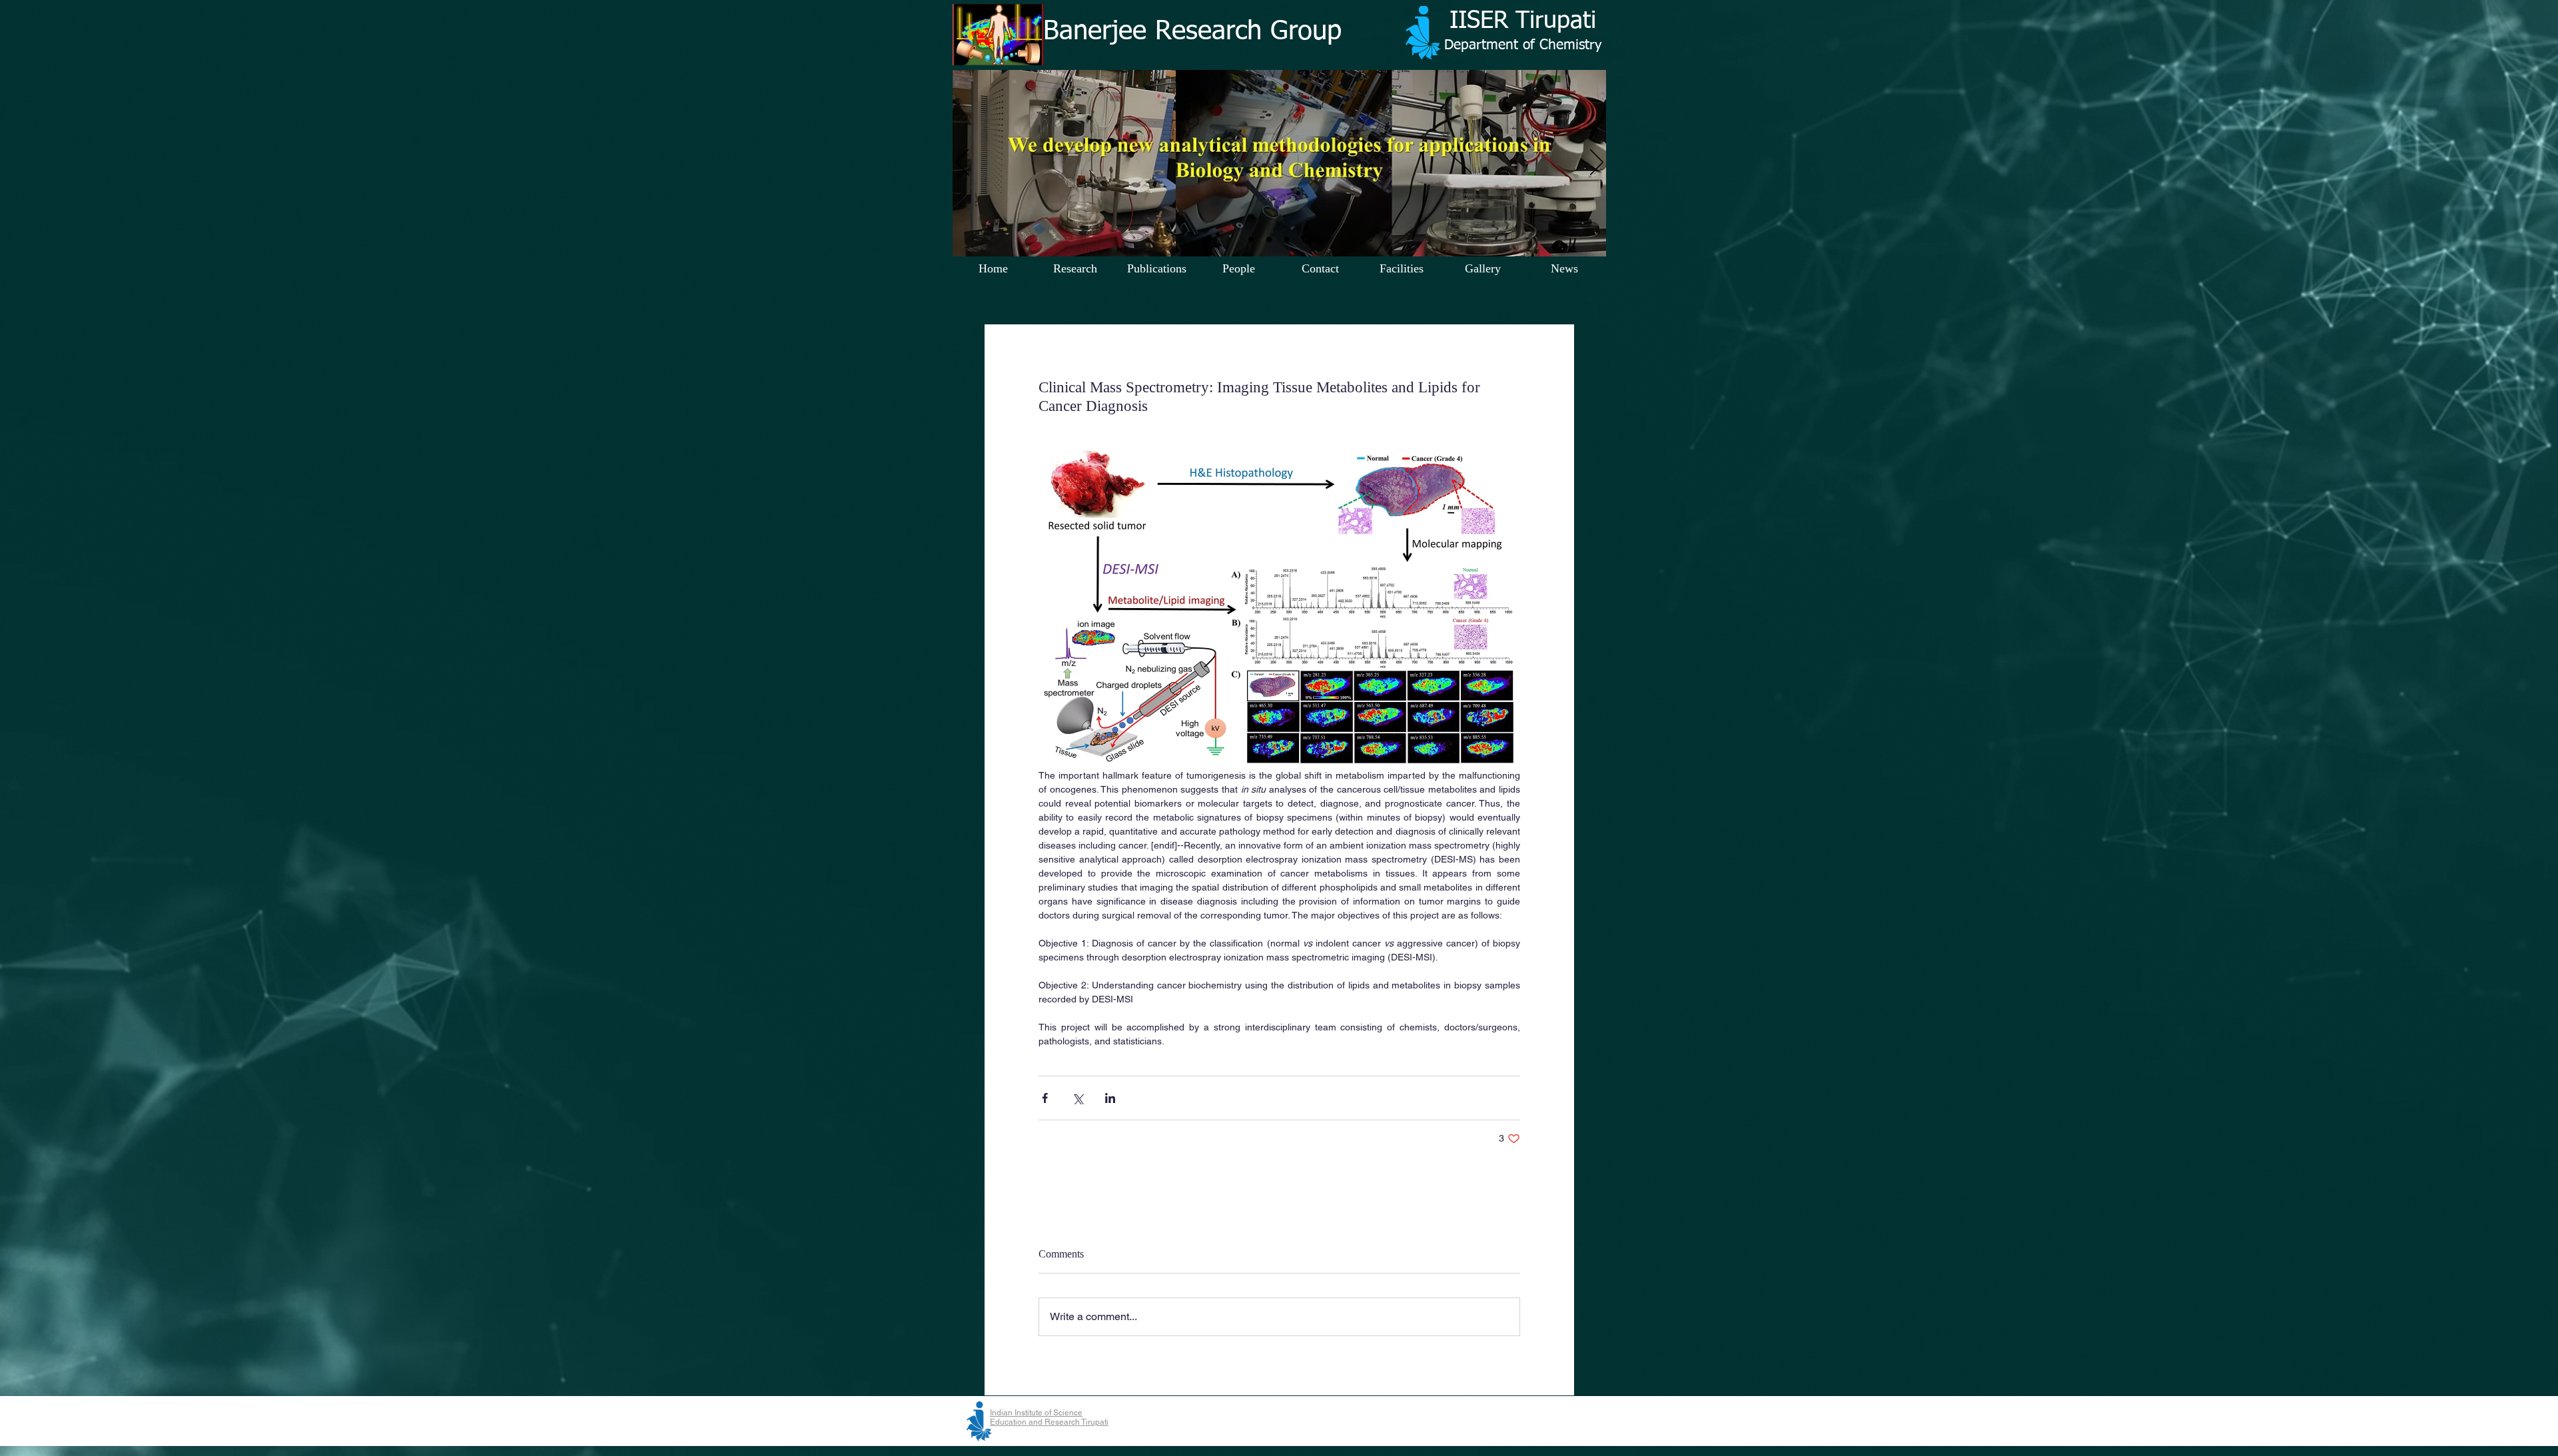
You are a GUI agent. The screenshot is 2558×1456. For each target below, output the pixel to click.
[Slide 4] (1269, 239)
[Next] (1597, 163)
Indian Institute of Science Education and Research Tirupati (1049, 1417)
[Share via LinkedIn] (1110, 1098)
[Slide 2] (1289, 239)
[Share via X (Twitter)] (1077, 1098)
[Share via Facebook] (1045, 1098)
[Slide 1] (1251, 239)
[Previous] (962, 163)
